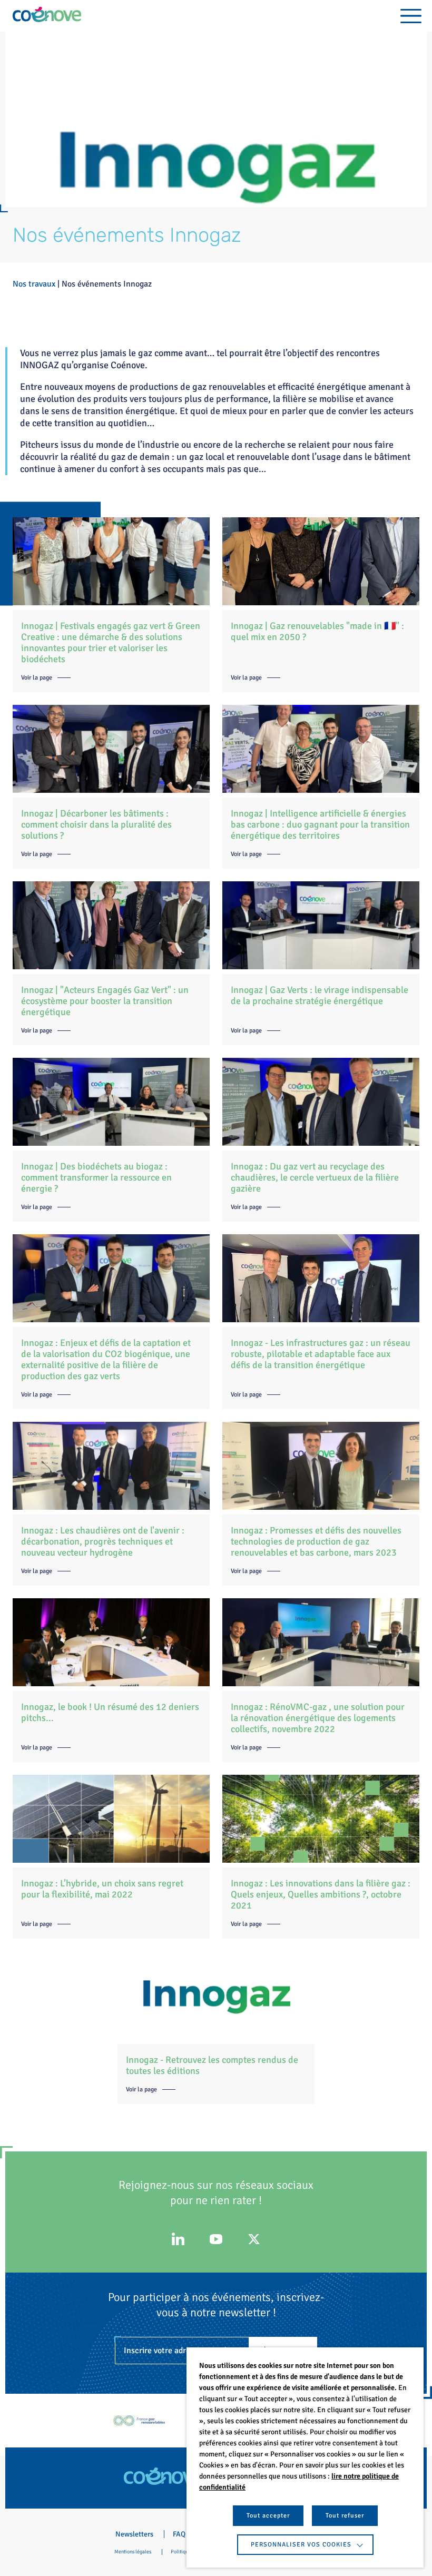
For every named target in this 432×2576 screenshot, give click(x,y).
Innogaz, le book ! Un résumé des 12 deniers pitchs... (110, 1712)
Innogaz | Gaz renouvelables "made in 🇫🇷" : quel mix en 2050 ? (317, 631)
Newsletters (134, 2534)
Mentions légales (133, 2552)
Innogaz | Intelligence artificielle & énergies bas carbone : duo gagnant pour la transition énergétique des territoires (320, 824)
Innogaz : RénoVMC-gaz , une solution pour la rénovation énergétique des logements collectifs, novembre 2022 (318, 1718)
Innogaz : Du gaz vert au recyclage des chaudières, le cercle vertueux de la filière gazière (315, 1177)
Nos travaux (34, 284)
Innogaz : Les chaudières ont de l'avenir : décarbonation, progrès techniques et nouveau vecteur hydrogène (103, 1541)
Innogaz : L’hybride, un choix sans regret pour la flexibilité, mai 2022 (102, 1889)
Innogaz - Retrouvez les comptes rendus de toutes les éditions (212, 2065)
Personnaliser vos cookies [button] (301, 2545)
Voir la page (37, 678)
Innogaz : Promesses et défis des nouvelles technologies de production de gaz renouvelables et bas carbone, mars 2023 (316, 1541)
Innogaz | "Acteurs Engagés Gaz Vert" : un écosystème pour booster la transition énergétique (105, 1001)
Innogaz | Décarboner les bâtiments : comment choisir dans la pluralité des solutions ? (96, 824)
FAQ (179, 2534)
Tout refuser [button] (345, 2516)
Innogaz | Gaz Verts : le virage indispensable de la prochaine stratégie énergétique (320, 995)
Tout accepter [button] (268, 2516)
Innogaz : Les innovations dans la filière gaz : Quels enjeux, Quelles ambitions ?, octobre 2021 (321, 1894)
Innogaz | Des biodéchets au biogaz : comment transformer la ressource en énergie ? (96, 1177)
